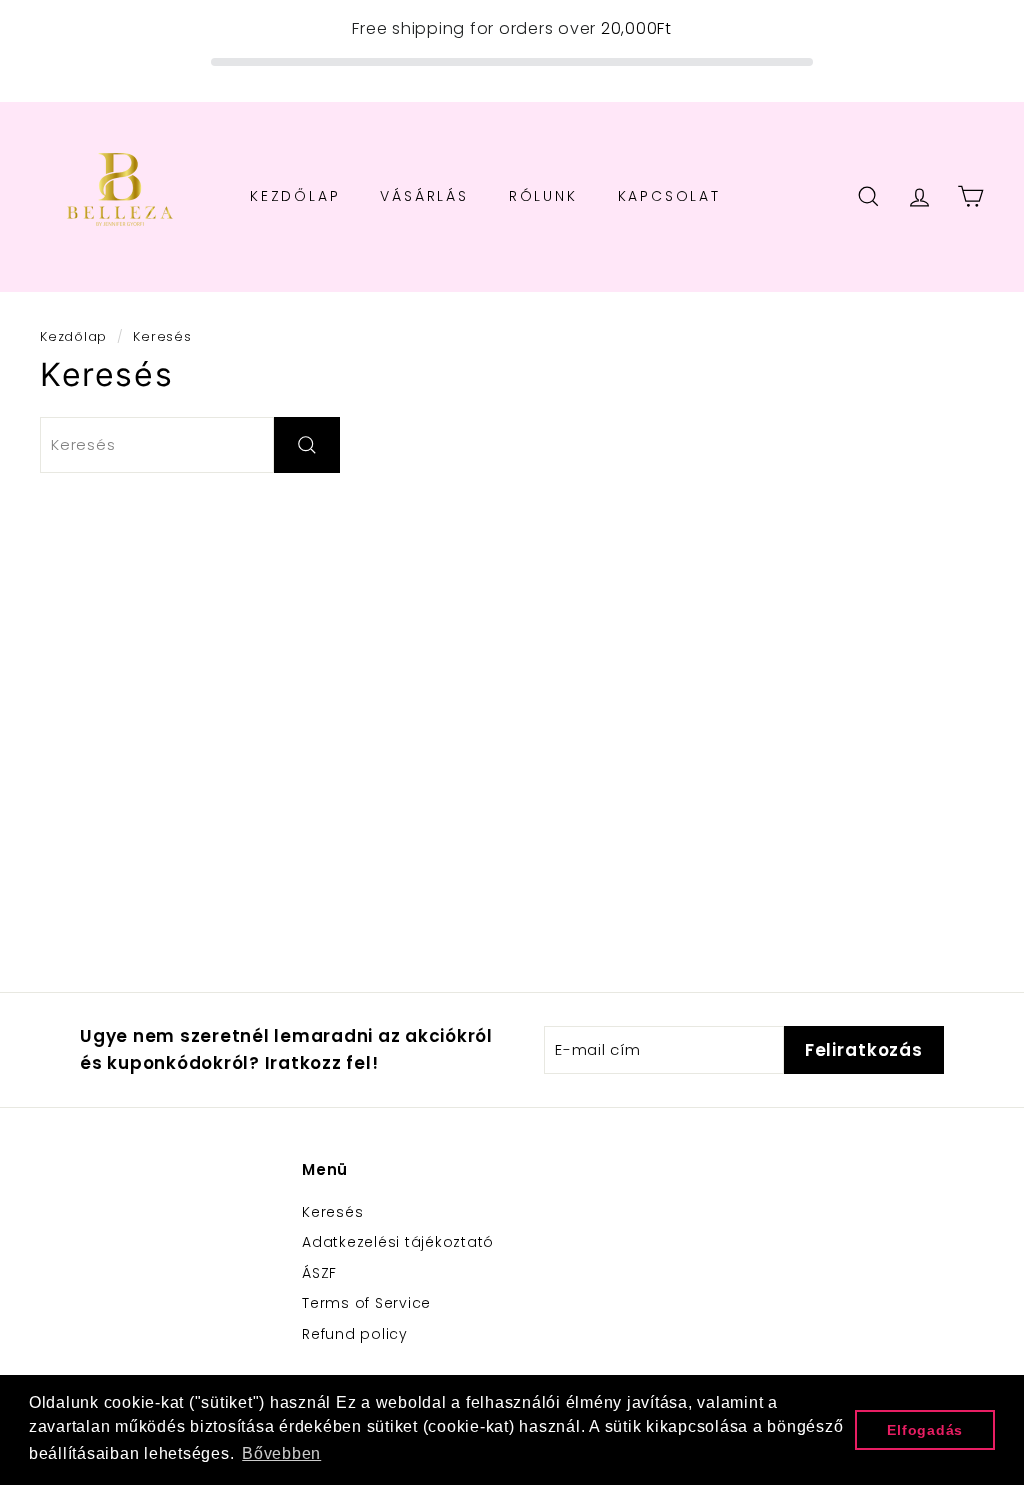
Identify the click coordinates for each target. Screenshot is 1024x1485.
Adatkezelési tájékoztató (398, 1242)
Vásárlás (424, 196)
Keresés (332, 1212)
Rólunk (543, 196)
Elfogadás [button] (925, 1430)
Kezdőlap (295, 196)
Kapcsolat (669, 196)
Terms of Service (366, 1303)
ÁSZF (319, 1273)
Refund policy (355, 1334)
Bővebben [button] (281, 1453)
